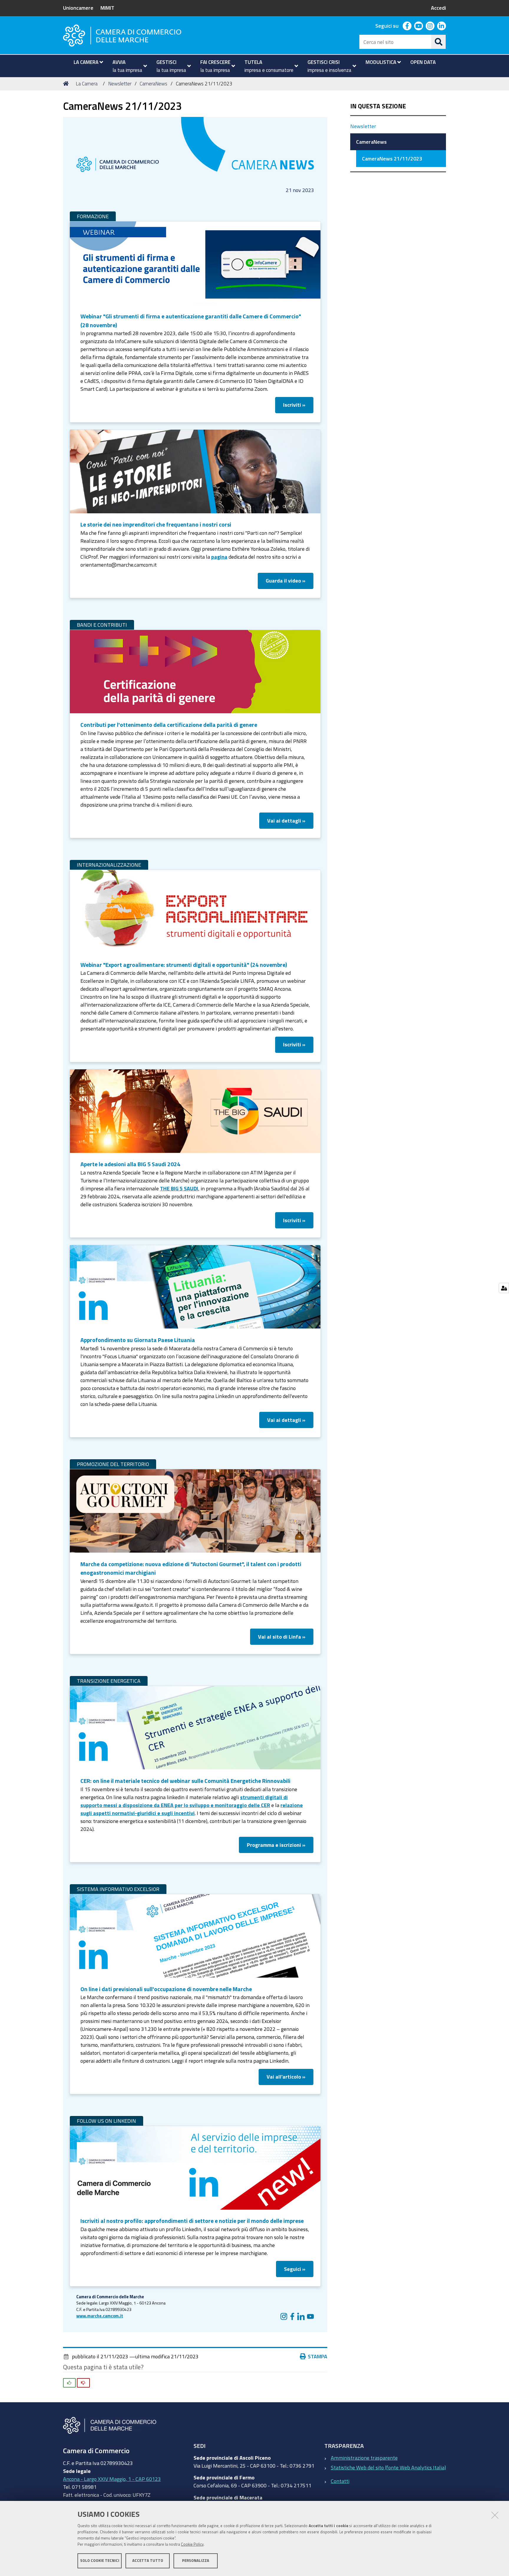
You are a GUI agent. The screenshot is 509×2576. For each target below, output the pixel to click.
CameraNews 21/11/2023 (392, 158)
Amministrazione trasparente (364, 2458)
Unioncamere (78, 8)
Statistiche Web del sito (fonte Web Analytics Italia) (388, 2467)
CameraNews (153, 83)
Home (67, 84)
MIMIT (107, 8)
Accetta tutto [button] (148, 2561)
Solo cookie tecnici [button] (100, 2561)
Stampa (318, 2356)
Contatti (340, 2481)
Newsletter (120, 83)
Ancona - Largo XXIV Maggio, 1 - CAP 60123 (112, 2479)
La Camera (87, 83)
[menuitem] (86, 62)
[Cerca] (439, 42)
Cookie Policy (192, 2544)
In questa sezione (378, 106)
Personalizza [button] (196, 2561)
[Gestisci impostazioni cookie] (504, 1288)
